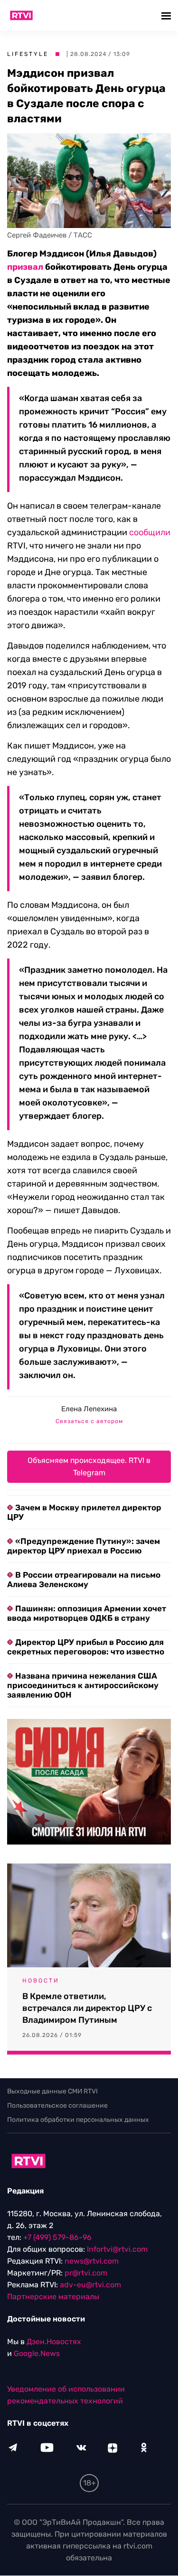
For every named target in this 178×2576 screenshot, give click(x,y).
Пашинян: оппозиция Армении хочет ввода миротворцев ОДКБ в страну (87, 1613)
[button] (167, 15)
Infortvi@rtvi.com (117, 2250)
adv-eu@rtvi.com (90, 2285)
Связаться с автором (89, 1421)
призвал (25, 267)
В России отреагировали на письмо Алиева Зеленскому (84, 1580)
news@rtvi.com (92, 2261)
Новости (41, 1981)
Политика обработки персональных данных (78, 2120)
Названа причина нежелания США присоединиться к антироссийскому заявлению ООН (83, 1685)
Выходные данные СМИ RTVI (52, 2091)
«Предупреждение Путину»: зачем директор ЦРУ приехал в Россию (84, 1546)
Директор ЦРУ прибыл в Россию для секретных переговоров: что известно (86, 1647)
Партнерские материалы (53, 2297)
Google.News (37, 2354)
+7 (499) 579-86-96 (57, 2238)
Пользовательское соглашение (57, 2106)
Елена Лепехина (89, 1409)
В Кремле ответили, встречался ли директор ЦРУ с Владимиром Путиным (87, 2008)
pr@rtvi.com (86, 2273)
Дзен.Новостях (54, 2342)
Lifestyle (28, 54)
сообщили (150, 532)
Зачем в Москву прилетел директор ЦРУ (84, 1512)
